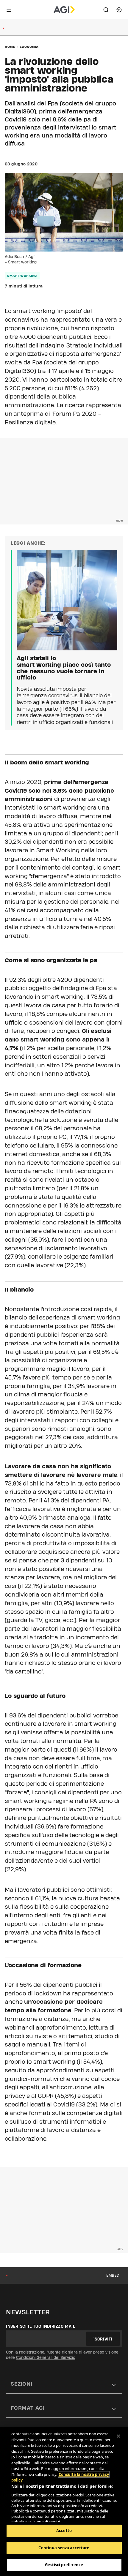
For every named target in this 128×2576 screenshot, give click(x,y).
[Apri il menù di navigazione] (9, 10)
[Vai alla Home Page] (64, 10)
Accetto (64, 2531)
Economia (29, 47)
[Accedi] (119, 10)
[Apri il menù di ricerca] (106, 10)
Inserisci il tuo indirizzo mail (41, 2326)
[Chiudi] (118, 2436)
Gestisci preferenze (64, 2565)
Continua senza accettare (64, 2548)
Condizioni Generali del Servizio (46, 2357)
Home (10, 47)
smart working (22, 276)
